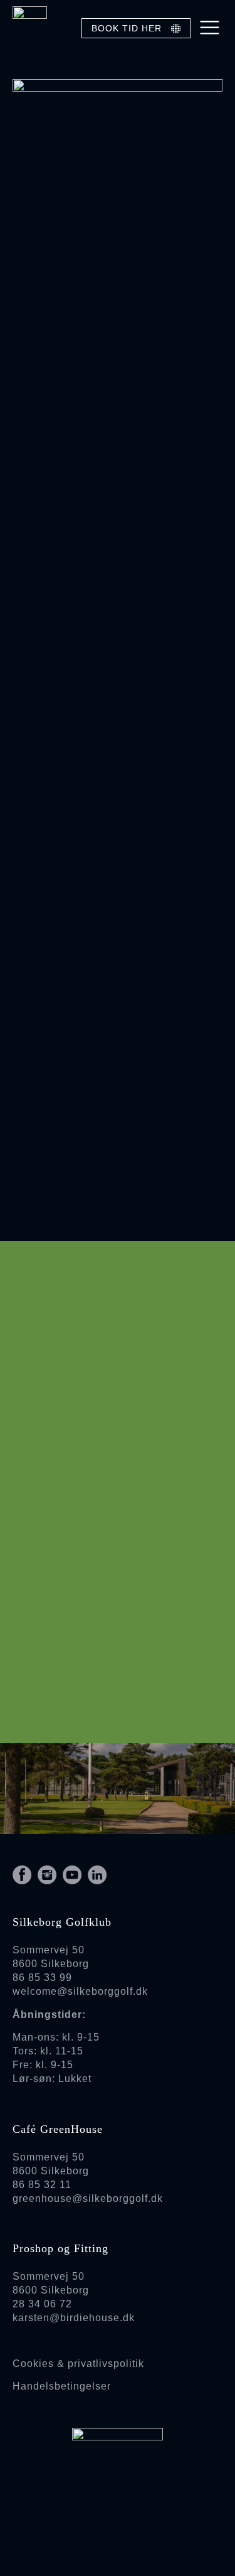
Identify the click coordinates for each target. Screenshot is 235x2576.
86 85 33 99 (42, 1978)
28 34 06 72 (42, 2304)
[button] (210, 28)
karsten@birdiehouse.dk (74, 2318)
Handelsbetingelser (62, 2386)
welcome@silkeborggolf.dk (80, 1991)
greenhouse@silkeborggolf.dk (88, 2198)
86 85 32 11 (42, 2185)
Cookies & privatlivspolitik (78, 2364)
